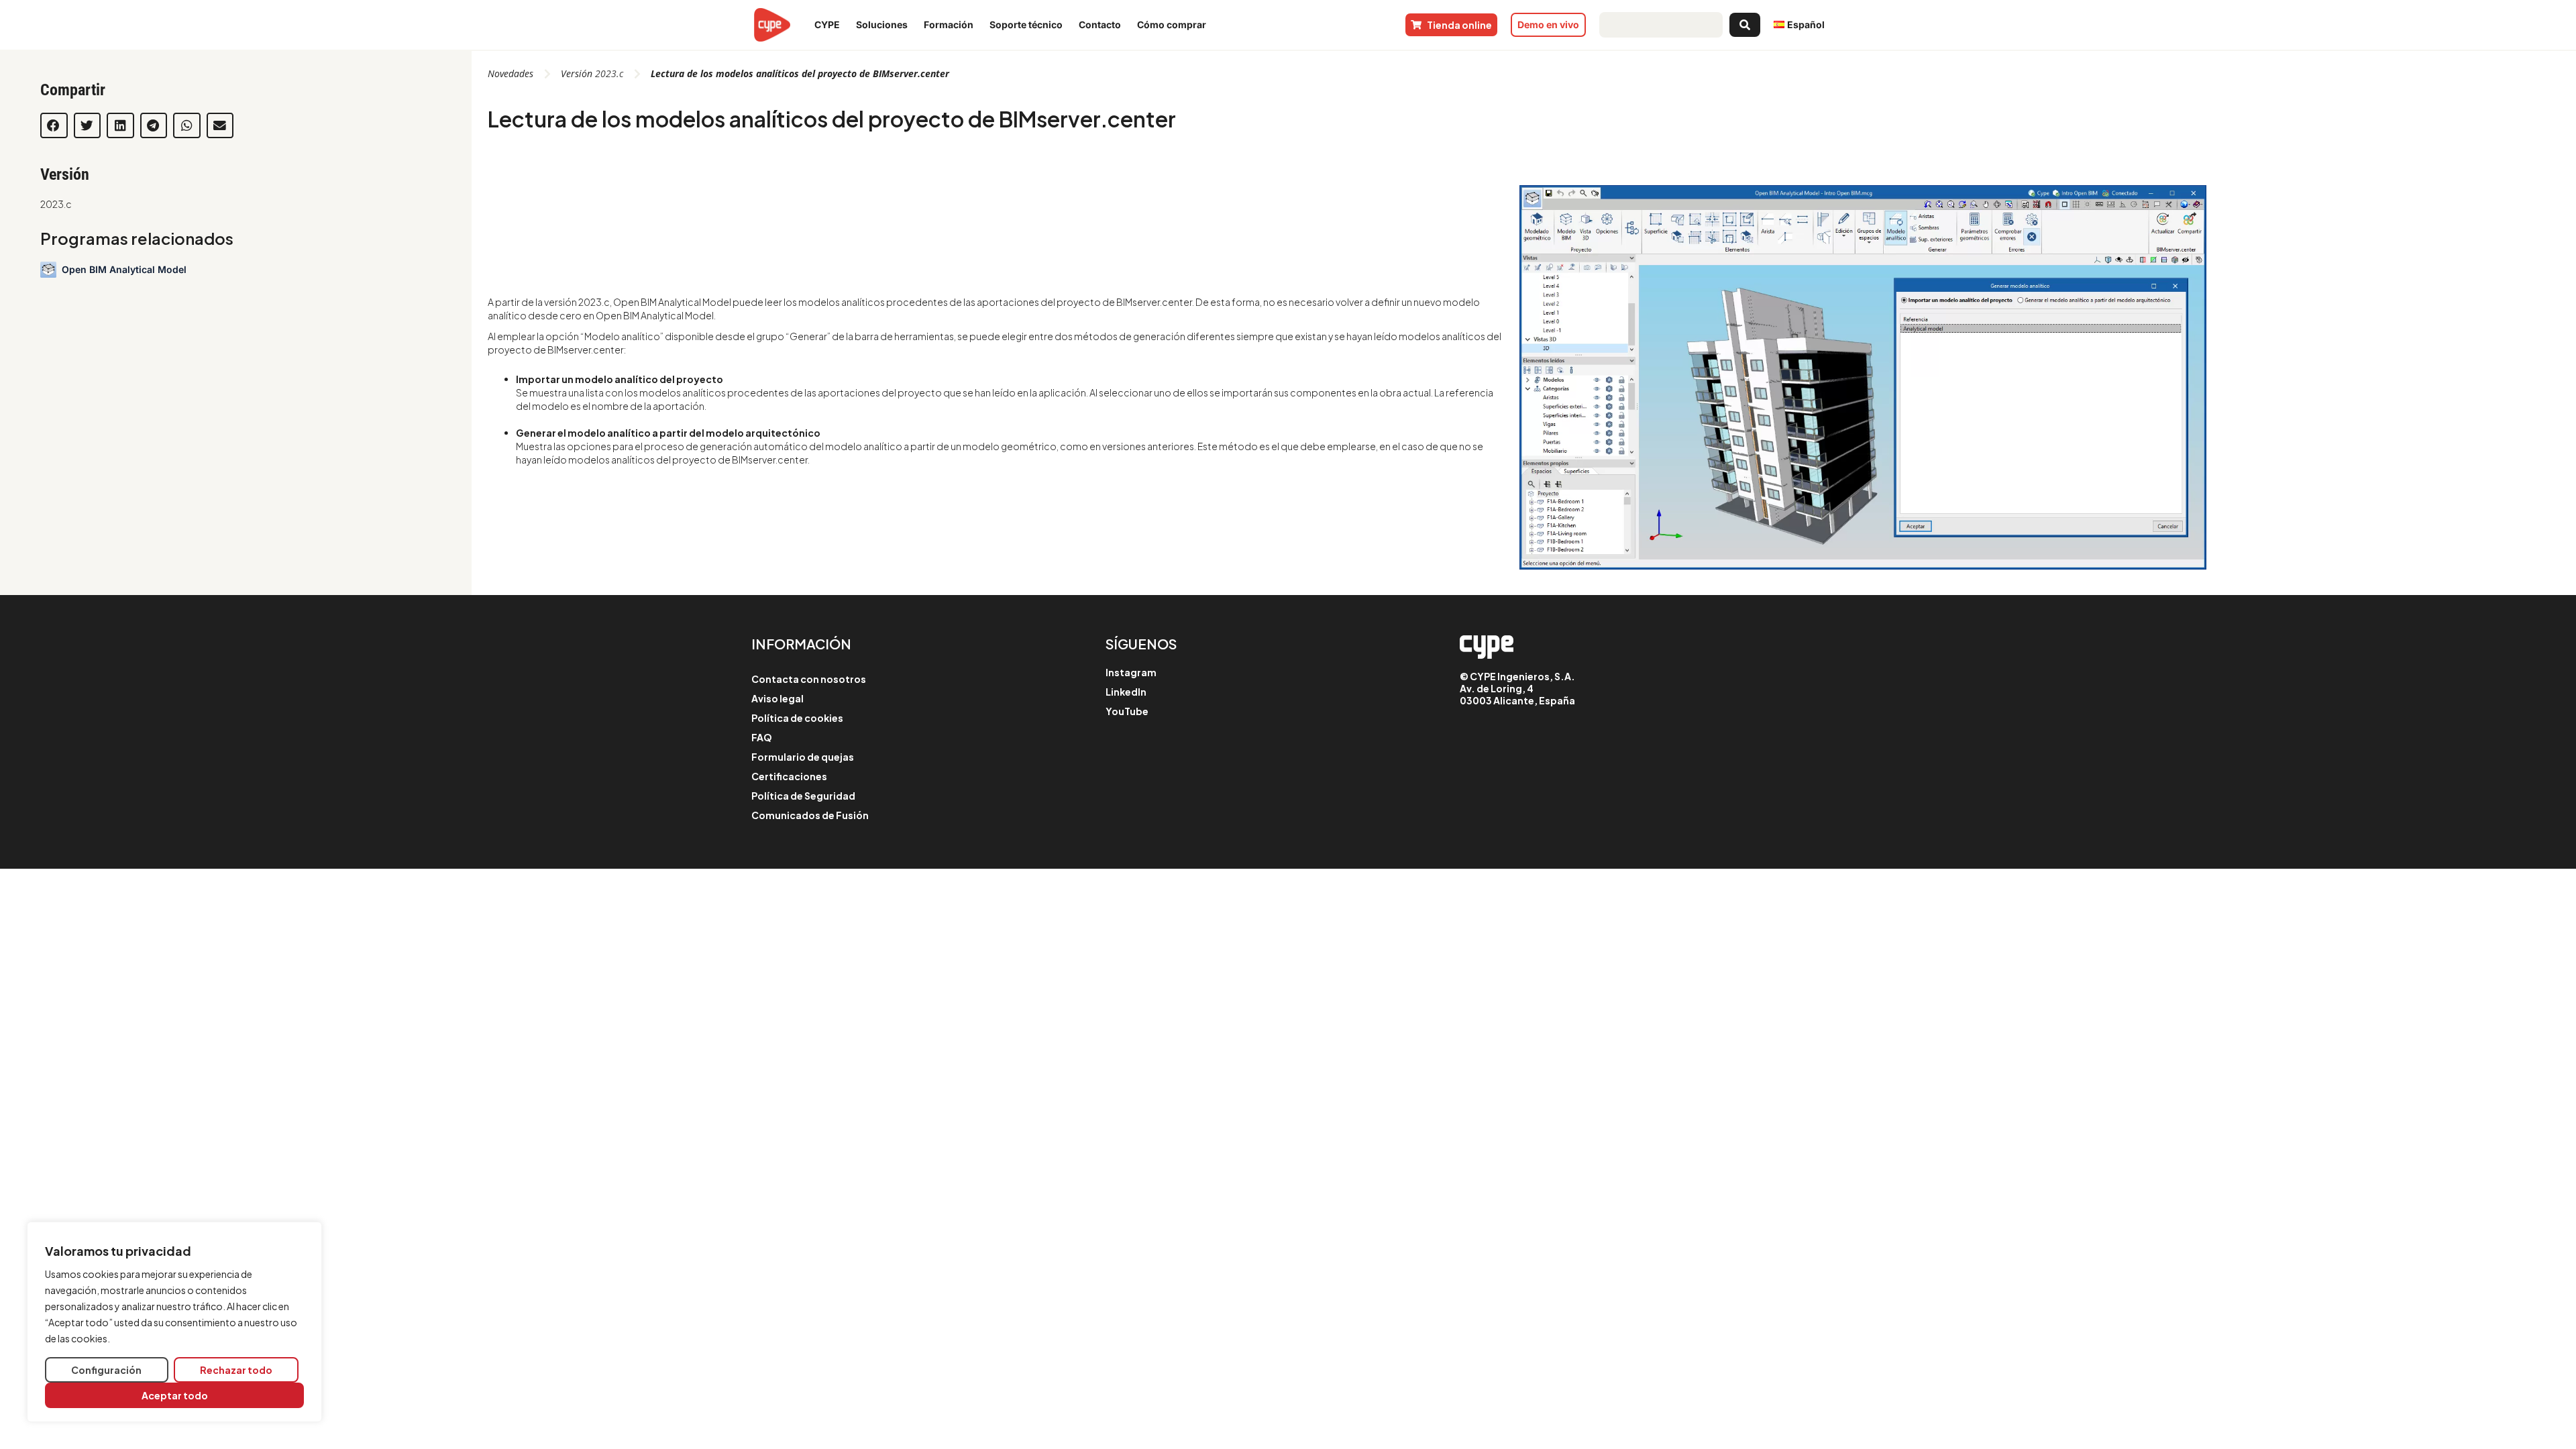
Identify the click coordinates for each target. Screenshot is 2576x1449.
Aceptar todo (175, 1395)
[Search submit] (1745, 25)
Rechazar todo (236, 1370)
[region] (174, 1322)
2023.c (56, 204)
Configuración (106, 1370)
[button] (54, 125)
